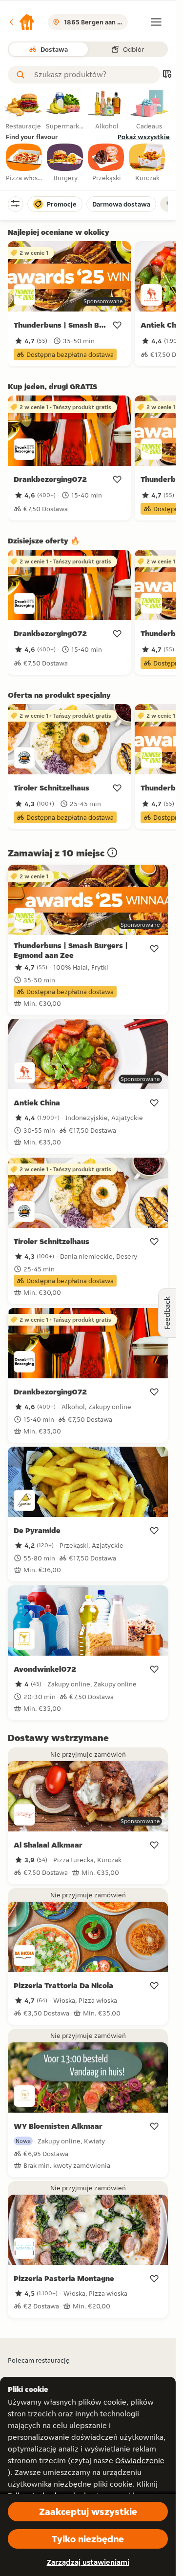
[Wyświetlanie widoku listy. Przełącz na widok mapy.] (167, 75)
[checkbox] (24, 163)
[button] (21, 22)
